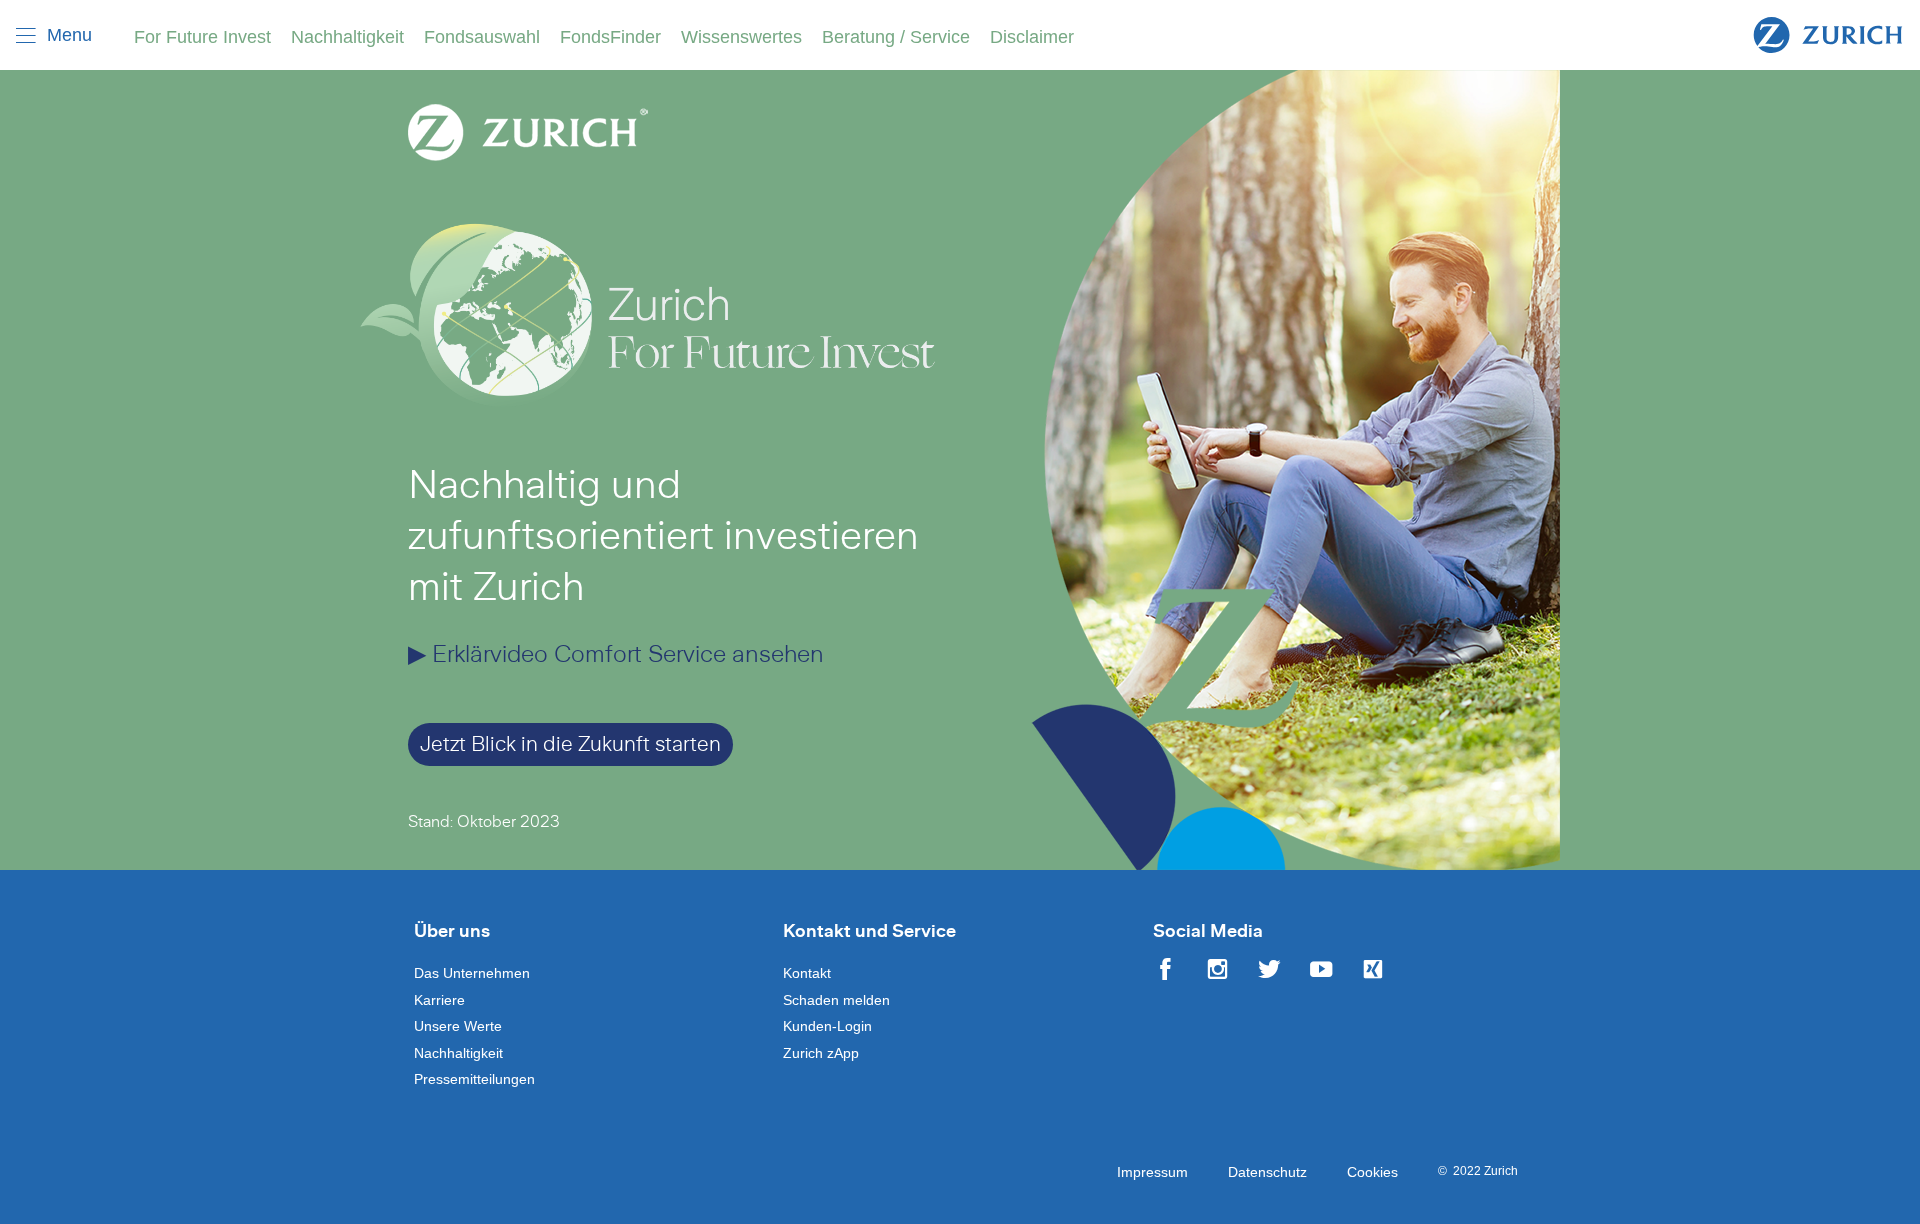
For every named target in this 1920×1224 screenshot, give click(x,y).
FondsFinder (610, 37)
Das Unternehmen (472, 973)
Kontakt (807, 973)
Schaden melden (836, 1000)
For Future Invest (202, 37)
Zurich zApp (821, 1053)
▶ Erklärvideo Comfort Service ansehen (616, 655)
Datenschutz (1267, 1172)
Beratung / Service (896, 37)
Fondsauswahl (482, 37)
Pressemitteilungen (474, 1079)
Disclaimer (1032, 37)
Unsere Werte (458, 1026)
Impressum (1152, 1172)
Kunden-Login (827, 1026)
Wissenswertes (741, 37)
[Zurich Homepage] (1828, 34)
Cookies (1372, 1172)
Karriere (439, 1000)
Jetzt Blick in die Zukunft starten (570, 744)
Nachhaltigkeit (347, 37)
